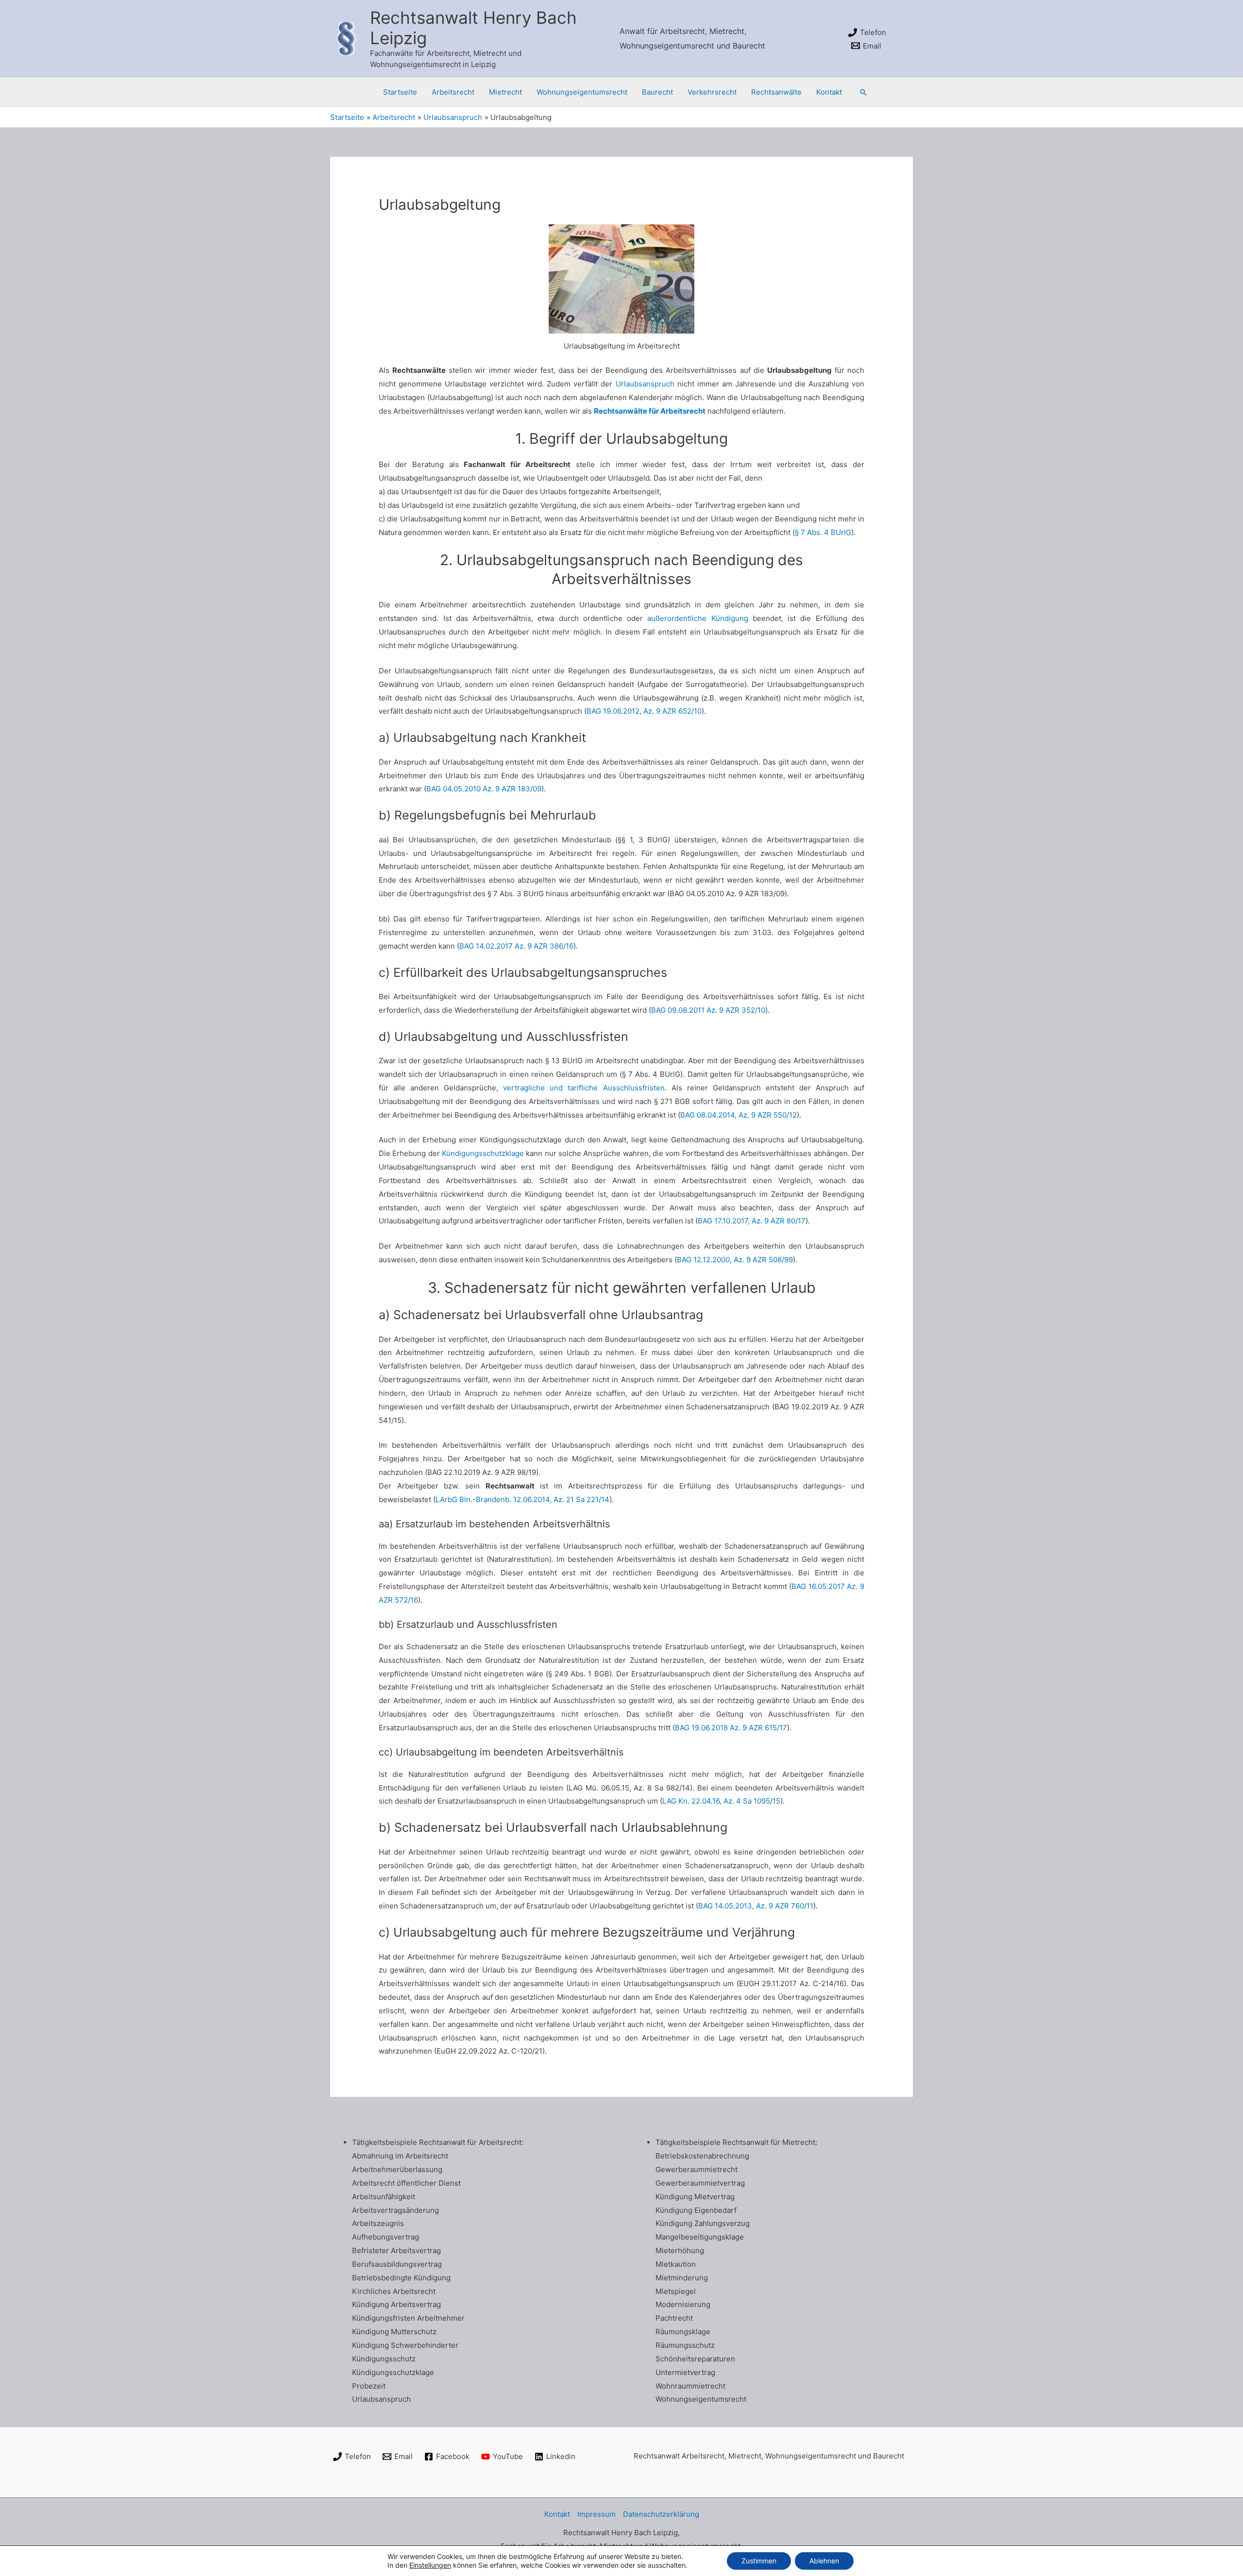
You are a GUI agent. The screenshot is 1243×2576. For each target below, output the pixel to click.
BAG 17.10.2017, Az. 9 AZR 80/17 (752, 1221)
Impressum (596, 2514)
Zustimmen (759, 2561)
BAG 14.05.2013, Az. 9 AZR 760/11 (756, 1906)
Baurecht (657, 92)
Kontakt (829, 92)
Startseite (400, 92)
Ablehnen (824, 2561)
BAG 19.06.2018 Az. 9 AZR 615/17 (731, 1728)
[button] (863, 92)
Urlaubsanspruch (645, 384)
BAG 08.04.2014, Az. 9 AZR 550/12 (739, 1115)
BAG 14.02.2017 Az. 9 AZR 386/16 (516, 946)
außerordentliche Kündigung (697, 618)
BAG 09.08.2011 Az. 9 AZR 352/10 (708, 1010)
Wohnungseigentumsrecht (582, 92)
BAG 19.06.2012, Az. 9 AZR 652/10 (644, 711)
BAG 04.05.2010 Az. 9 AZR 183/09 (484, 789)
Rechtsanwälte (776, 92)
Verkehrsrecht (712, 92)
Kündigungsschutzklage (483, 1153)
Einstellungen (430, 2565)
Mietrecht (505, 92)
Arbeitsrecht (453, 92)
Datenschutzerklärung (661, 2514)
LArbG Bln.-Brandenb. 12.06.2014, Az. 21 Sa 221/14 (522, 1499)
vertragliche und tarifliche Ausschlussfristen (584, 1088)
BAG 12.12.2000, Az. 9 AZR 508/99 (735, 1260)
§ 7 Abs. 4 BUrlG (823, 532)
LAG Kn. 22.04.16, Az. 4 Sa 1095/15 (721, 1801)
